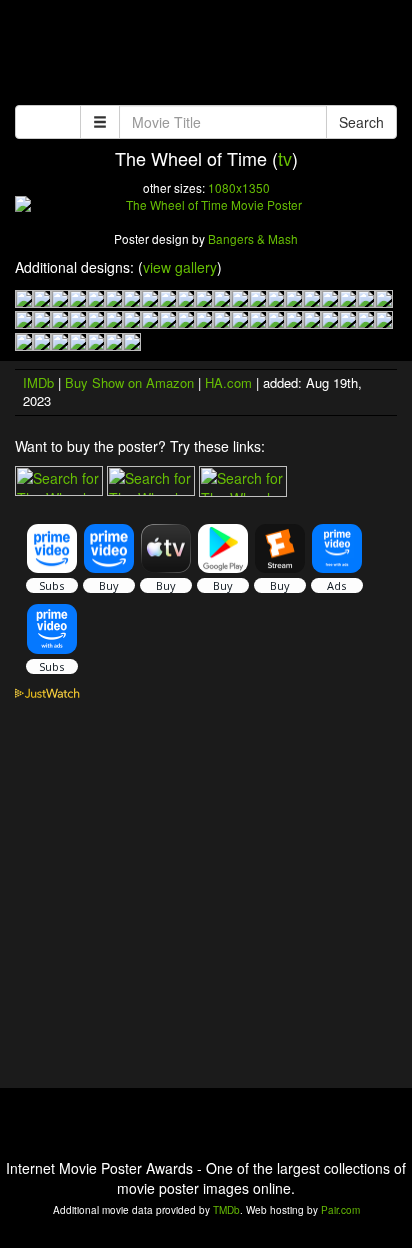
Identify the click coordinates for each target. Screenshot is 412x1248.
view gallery (180, 267)
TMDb (226, 1210)
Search (361, 122)
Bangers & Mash (253, 238)
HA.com (228, 382)
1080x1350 (239, 187)
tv (285, 158)
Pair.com (340, 1210)
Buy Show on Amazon (129, 382)
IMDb (38, 382)
